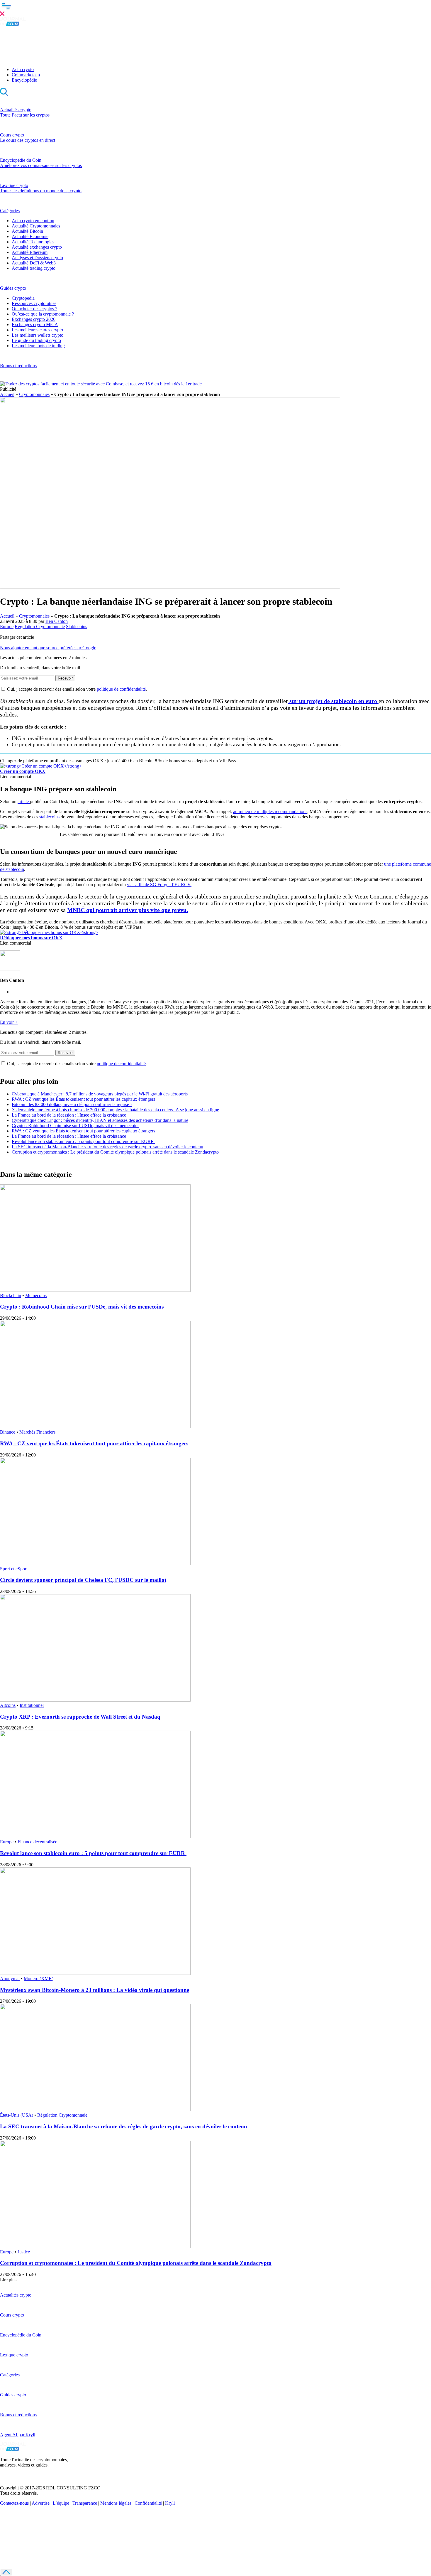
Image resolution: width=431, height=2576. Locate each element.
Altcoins (8, 1705)
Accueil (7, 394)
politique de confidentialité (121, 689)
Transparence (85, 2503)
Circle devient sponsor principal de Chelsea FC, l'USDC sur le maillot (83, 1580)
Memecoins (36, 1295)
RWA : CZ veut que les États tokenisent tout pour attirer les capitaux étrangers (83, 1099)
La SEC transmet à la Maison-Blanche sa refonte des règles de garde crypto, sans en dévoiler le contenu (107, 1147)
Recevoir (65, 678)
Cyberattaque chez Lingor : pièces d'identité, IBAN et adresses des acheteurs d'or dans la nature (100, 1120)
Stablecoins (77, 627)
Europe (7, 627)
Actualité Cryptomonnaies (36, 226)
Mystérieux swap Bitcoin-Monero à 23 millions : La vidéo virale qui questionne (95, 1990)
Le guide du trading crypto (36, 340)
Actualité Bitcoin (27, 231)
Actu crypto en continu (33, 221)
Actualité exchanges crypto (37, 247)
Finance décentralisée (37, 1842)
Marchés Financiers (37, 1432)
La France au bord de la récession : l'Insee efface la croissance (69, 1115)
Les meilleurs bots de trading (38, 346)
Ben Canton (57, 621)
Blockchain (11, 1295)
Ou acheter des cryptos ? (34, 309)
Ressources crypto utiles (34, 303)
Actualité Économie (30, 236)
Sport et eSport (14, 1569)
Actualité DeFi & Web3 (34, 263)
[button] (215, 9)
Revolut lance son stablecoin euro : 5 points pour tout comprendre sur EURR (83, 1141)
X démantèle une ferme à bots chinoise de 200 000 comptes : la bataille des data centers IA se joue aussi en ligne (115, 1110)
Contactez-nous (14, 2503)
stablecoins (50, 817)
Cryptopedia (23, 298)
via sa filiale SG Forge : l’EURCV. (159, 885)
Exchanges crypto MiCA (35, 324)
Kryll (170, 2503)
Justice (24, 2252)
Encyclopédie (24, 80)
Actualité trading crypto (34, 268)
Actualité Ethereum (30, 252)
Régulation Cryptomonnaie (40, 627)
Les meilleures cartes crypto (37, 330)
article (24, 801)
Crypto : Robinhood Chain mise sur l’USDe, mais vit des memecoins (75, 1126)
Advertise (41, 2503)
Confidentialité (148, 2503)
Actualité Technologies (33, 242)
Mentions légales (116, 2503)
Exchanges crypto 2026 (34, 319)
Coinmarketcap (26, 75)
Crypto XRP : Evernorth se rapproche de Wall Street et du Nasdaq (80, 1717)
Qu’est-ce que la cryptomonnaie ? (43, 314)
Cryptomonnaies (34, 394)
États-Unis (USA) (17, 2115)
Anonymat (10, 1979)
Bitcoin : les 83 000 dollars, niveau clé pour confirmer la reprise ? (72, 1104)
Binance (8, 1432)
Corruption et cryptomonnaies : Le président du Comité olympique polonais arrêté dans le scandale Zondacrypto (115, 1152)
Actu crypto (23, 69)
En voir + (9, 1022)
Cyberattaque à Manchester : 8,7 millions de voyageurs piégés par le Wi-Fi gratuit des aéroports (100, 1094)
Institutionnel (32, 1705)
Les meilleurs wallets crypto (38, 335)
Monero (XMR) (39, 1979)
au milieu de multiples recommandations (270, 811)
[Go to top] (6, 2572)
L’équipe (61, 2503)
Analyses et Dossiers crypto (37, 258)
